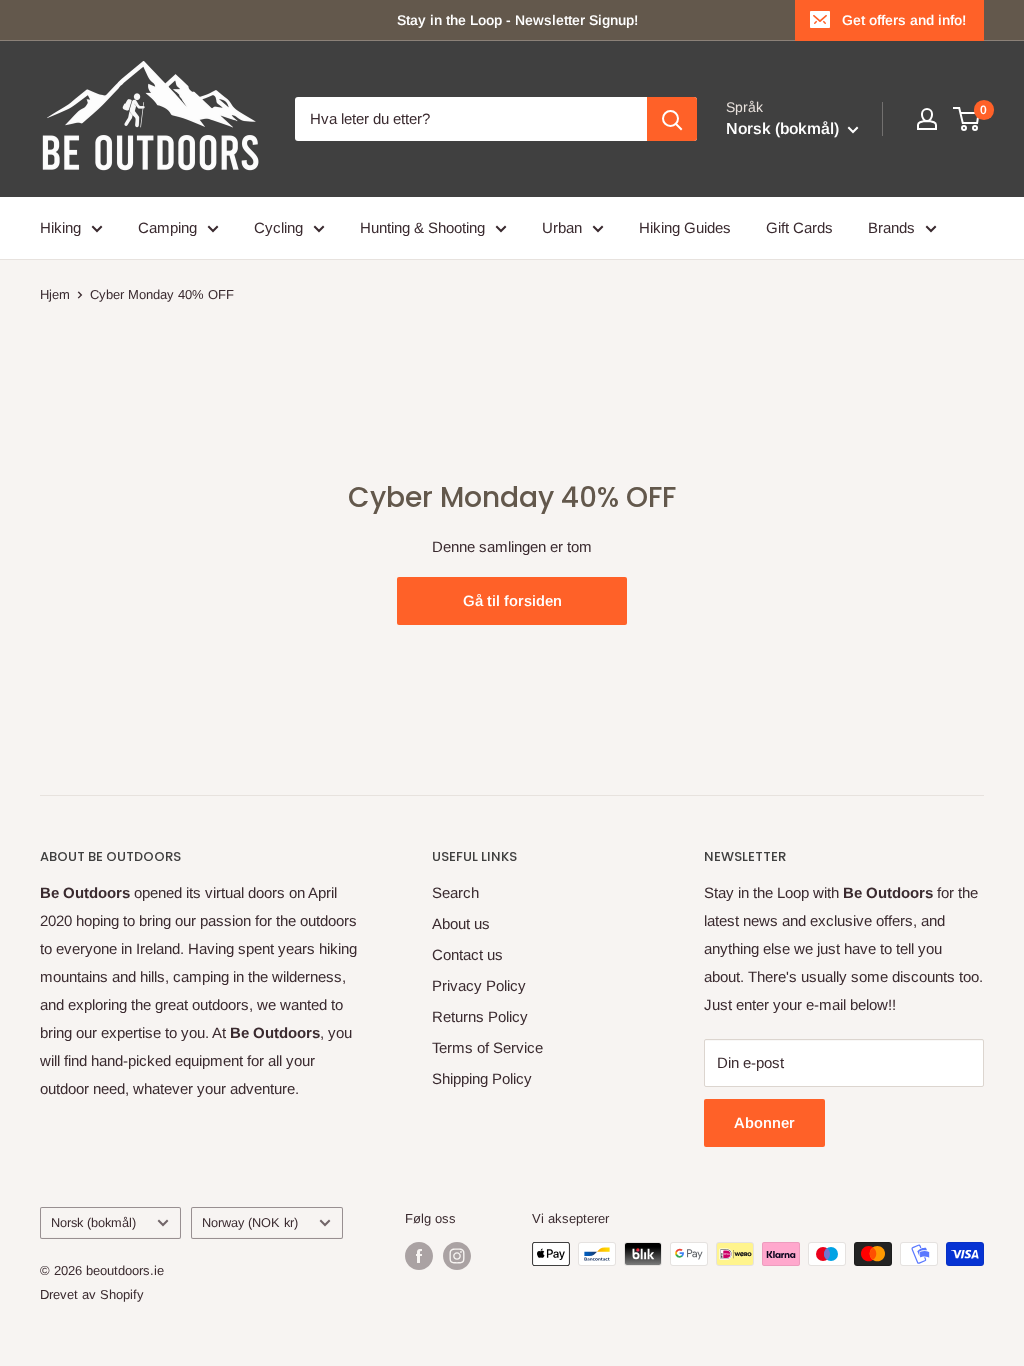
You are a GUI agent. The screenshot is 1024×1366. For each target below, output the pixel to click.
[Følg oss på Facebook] (419, 1256)
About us (461, 923)
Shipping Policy (482, 1078)
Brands (891, 227)
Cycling (278, 227)
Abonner (764, 1122)
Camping (167, 227)
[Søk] (672, 119)
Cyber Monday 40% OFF (162, 294)
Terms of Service (487, 1047)
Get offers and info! (904, 20)
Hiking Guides (685, 227)
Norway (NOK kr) (250, 1222)
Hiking (60, 227)
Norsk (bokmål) (93, 1222)
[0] (967, 119)
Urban (562, 227)
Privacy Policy (479, 985)
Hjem (55, 294)
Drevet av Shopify (92, 1294)
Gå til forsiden (512, 600)
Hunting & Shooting (422, 227)
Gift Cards (799, 227)
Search (455, 892)
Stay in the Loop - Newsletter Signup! (517, 20)
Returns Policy (480, 1016)
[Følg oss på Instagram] (457, 1256)
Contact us (467, 954)
